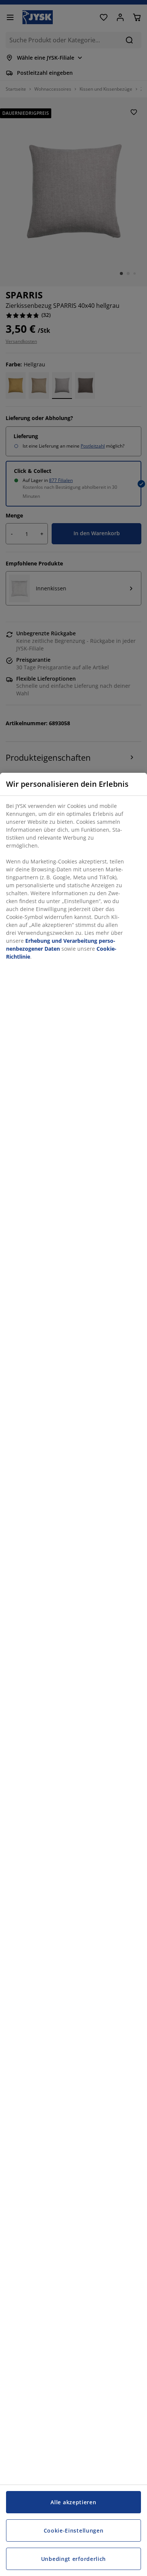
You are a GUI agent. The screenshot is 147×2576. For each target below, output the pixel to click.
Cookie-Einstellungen (74, 2530)
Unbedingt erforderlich (73, 2559)
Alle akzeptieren (73, 2502)
